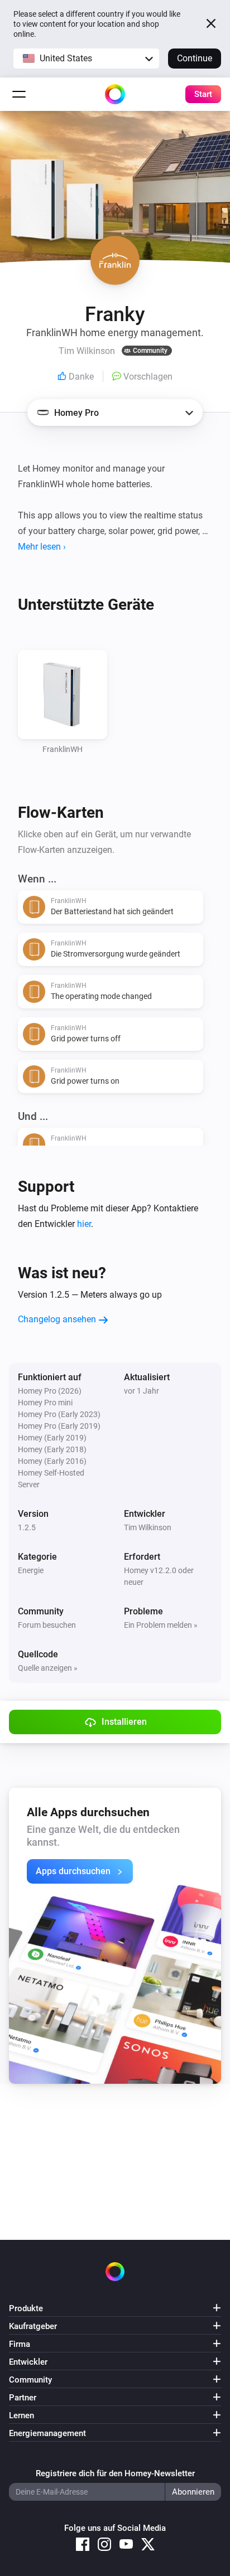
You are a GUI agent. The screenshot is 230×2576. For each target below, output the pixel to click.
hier (84, 1224)
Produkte (26, 2308)
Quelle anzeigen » (48, 1668)
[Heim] (115, 94)
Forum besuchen (47, 1625)
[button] (86, 59)
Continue (195, 58)
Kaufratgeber (33, 2326)
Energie (31, 1570)
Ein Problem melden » (161, 1625)
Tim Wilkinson (148, 1527)
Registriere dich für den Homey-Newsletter (115, 2473)
